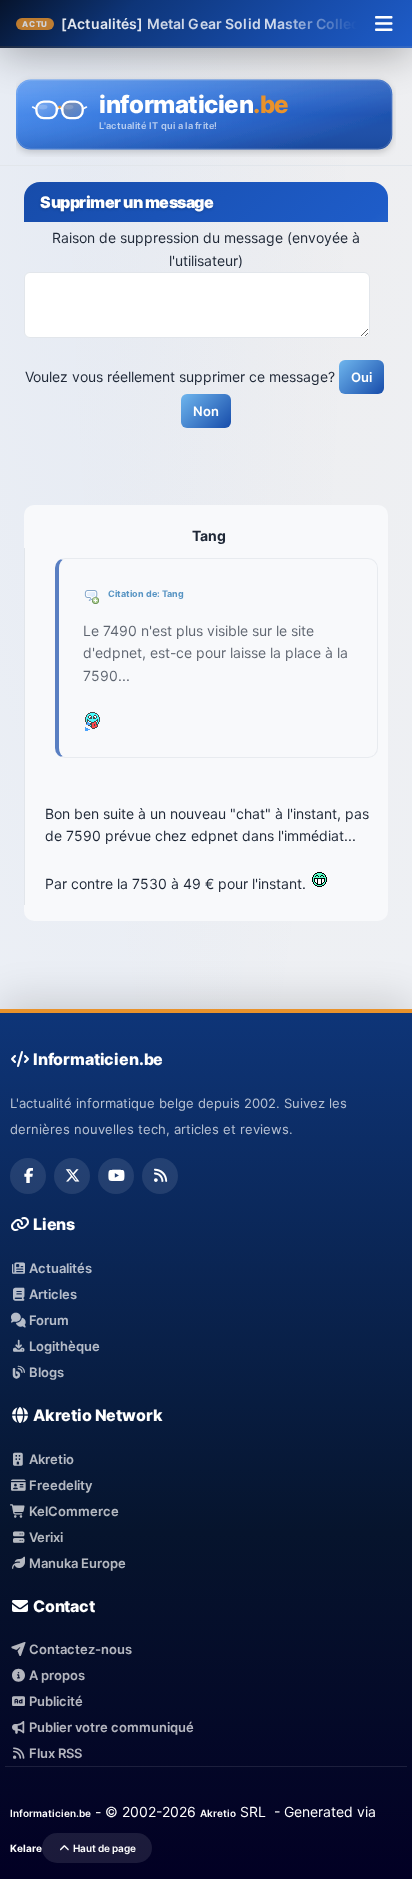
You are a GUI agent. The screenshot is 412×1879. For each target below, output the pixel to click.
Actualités (59, 1268)
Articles (51, 1294)
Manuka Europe (76, 1563)
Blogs (45, 1372)
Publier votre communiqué (110, 1727)
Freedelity (59, 1485)
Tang (173, 593)
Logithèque (63, 1346)
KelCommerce (72, 1511)
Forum (47, 1320)
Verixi (44, 1537)
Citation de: (135, 593)
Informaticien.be (50, 1813)
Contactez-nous (79, 1649)
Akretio (50, 1459)
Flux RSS (54, 1753)
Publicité (54, 1701)
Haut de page (103, 1848)
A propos (55, 1675)
